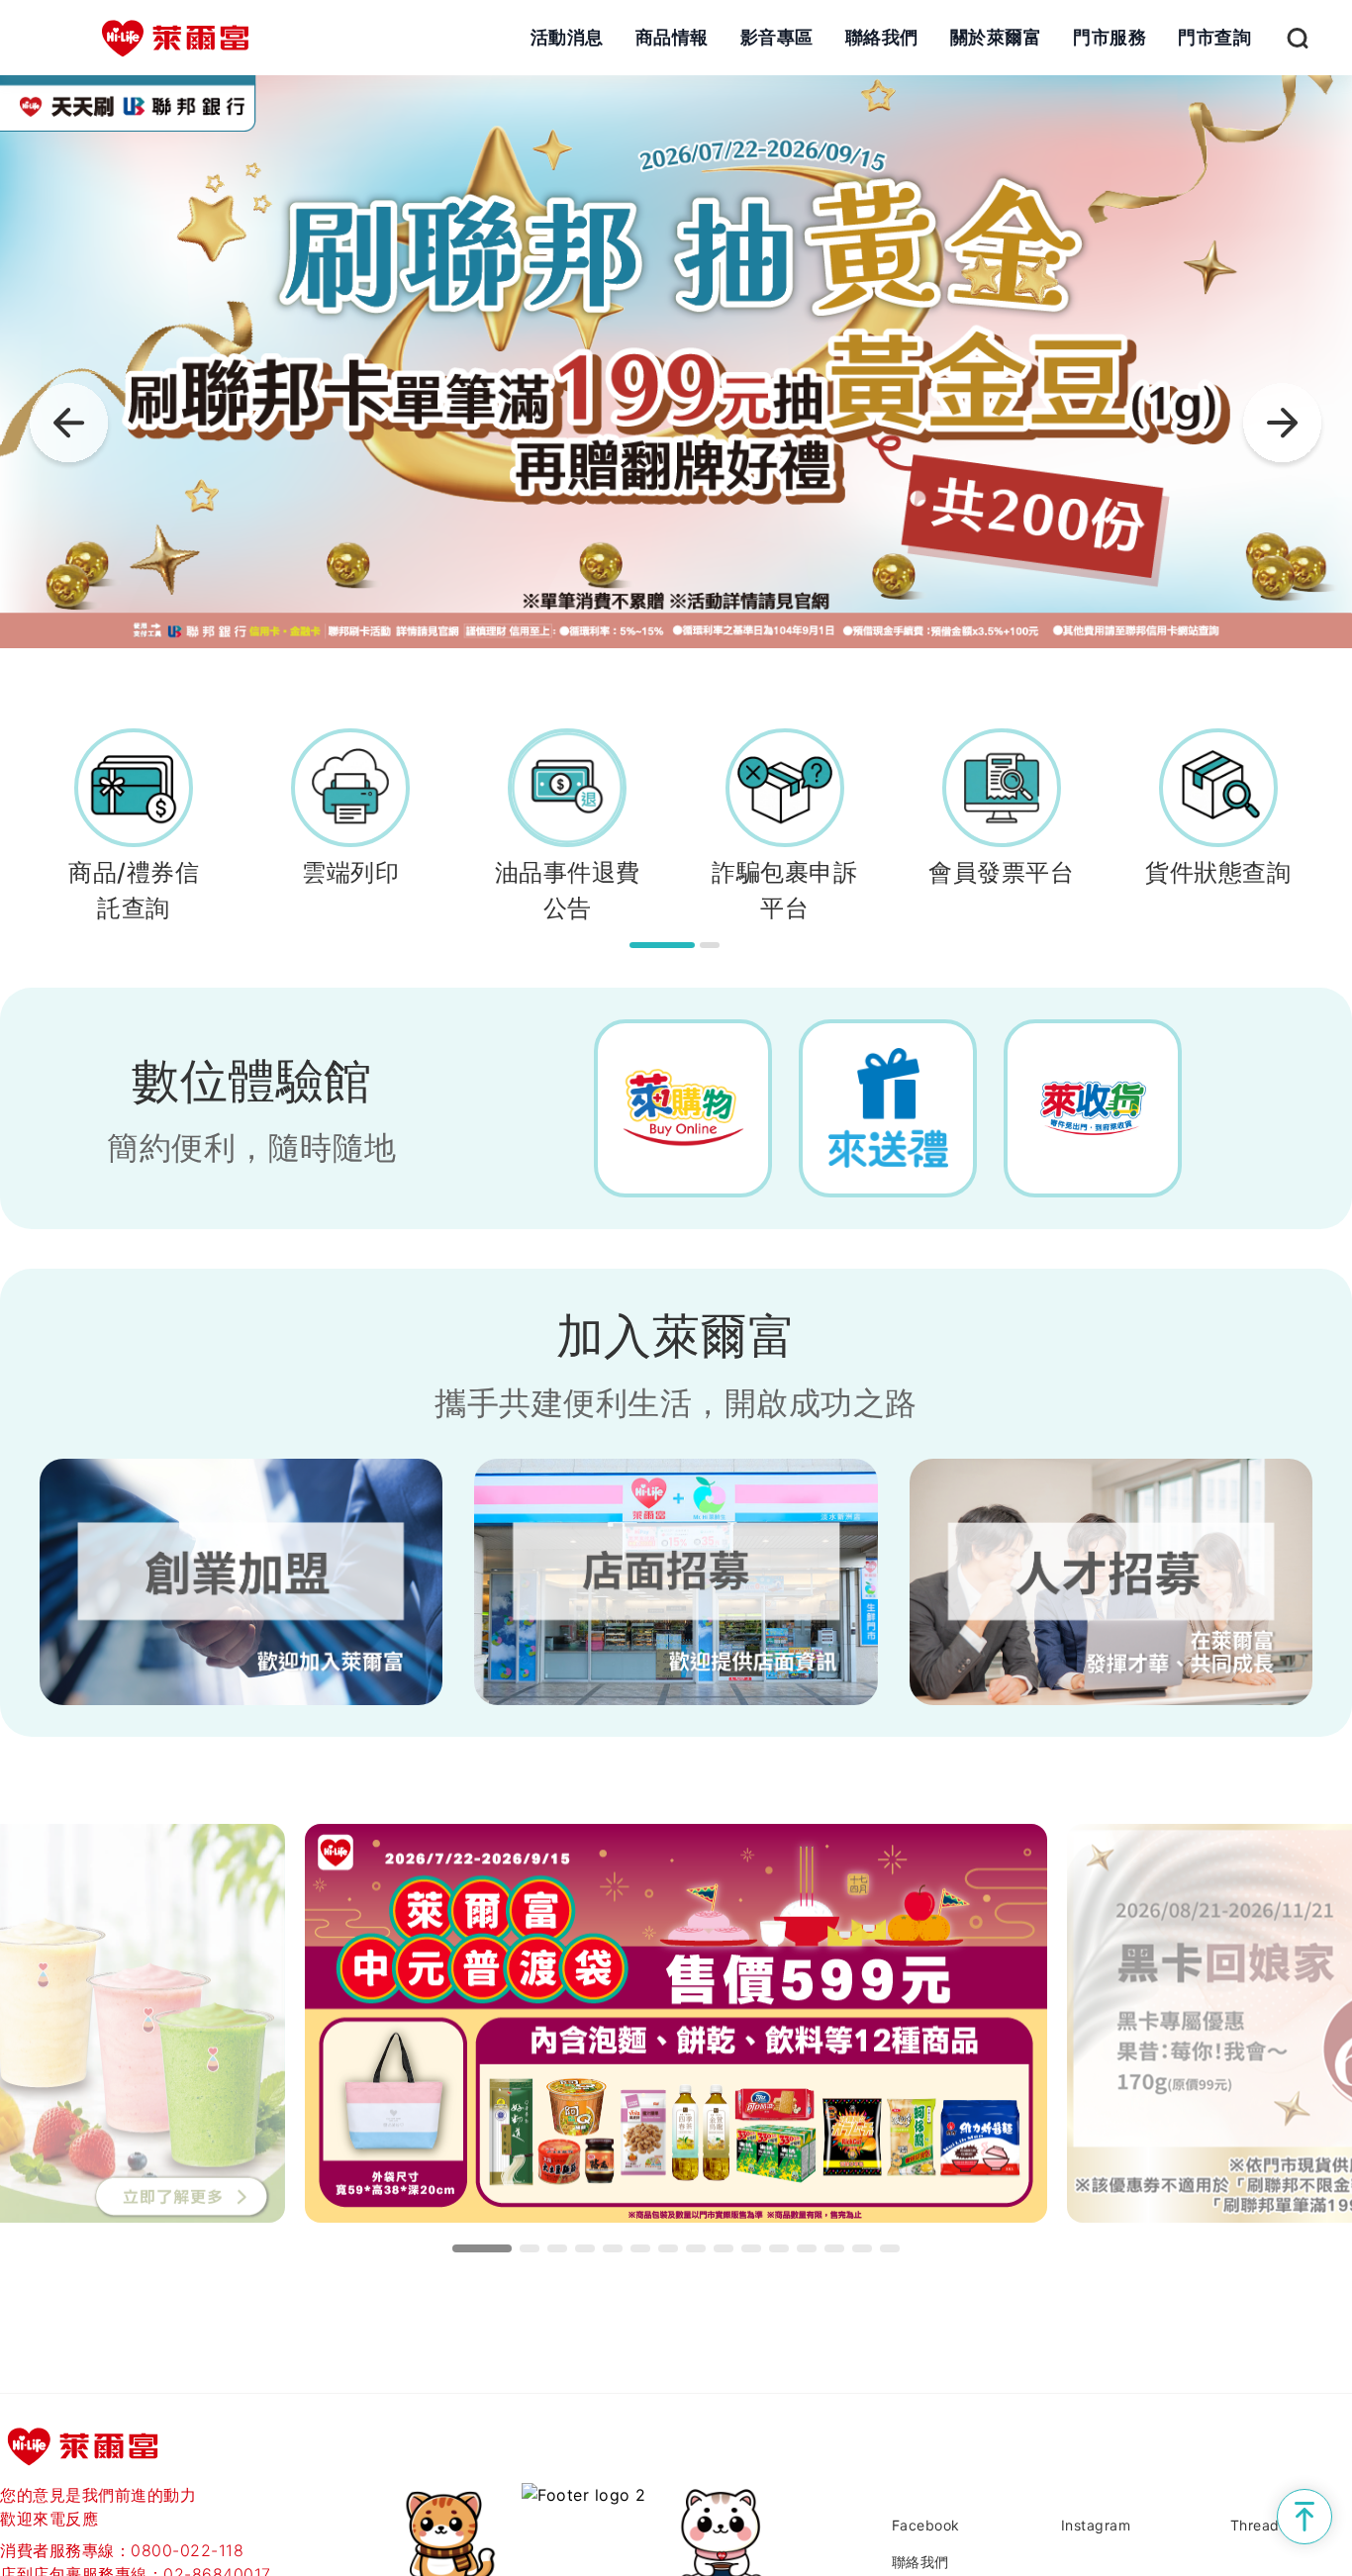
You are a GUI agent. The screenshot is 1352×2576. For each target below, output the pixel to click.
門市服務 (1110, 37)
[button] (1283, 428)
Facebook (926, 2525)
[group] (676, 362)
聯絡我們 (882, 37)
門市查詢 (1214, 37)
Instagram (1096, 2525)
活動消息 (567, 37)
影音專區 (777, 37)
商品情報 (672, 37)
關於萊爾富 (996, 37)
